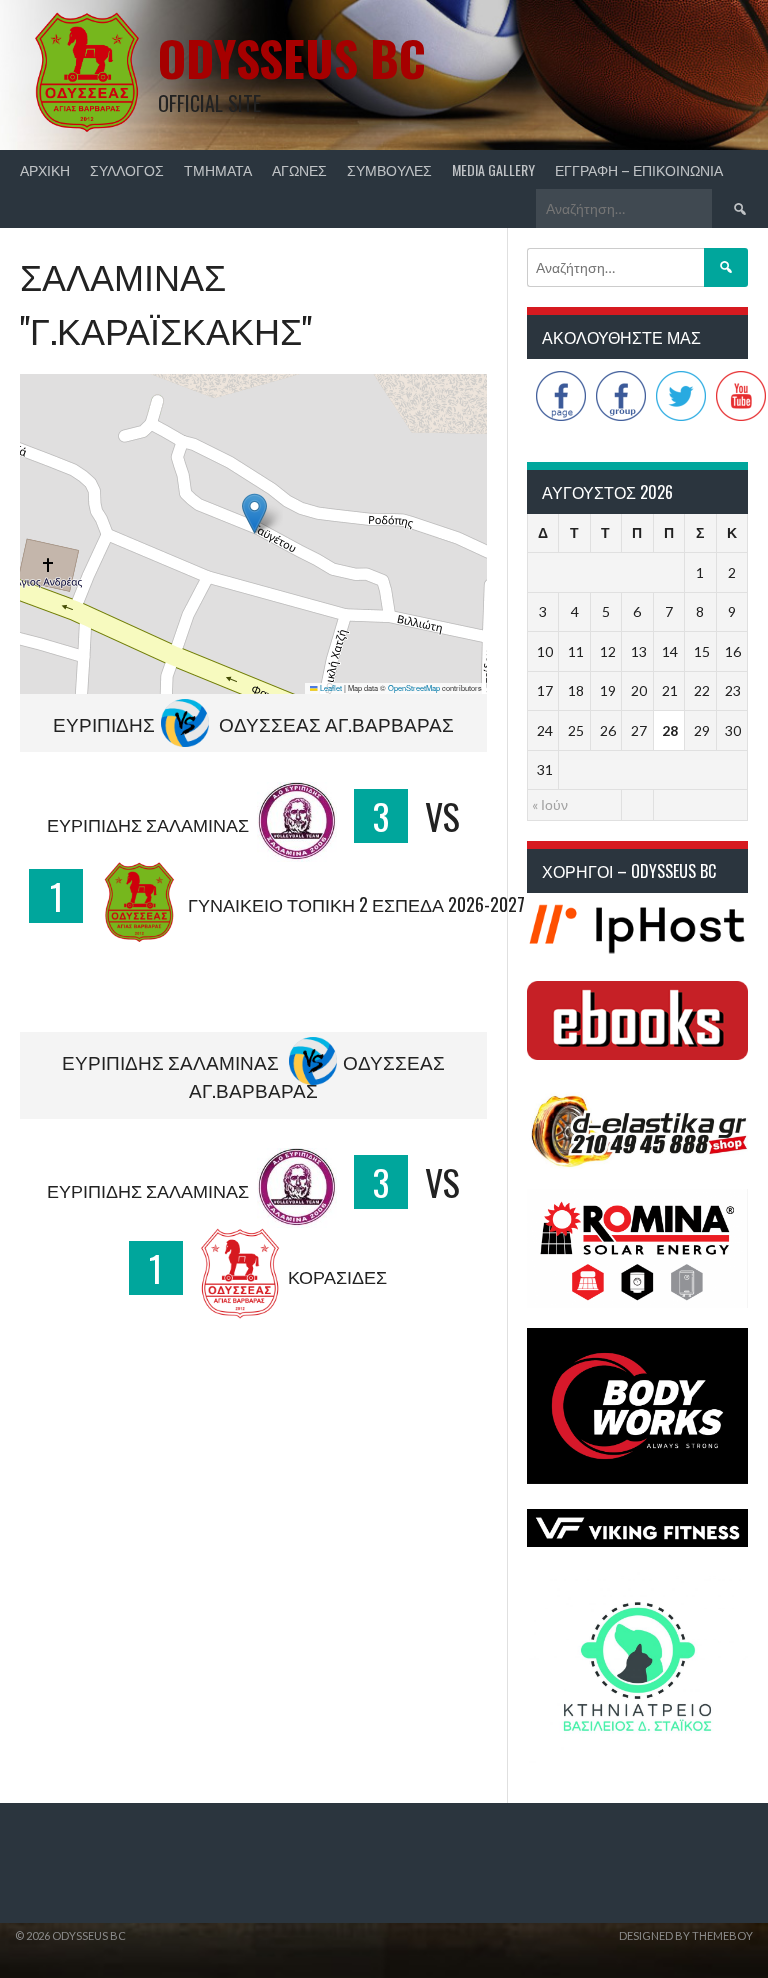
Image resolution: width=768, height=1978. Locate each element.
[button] (254, 513)
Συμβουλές (389, 169)
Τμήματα (218, 169)
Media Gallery (493, 169)
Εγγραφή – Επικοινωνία (639, 169)
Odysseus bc (292, 57)
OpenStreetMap (414, 687)
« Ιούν (550, 804)
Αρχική (45, 169)
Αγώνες (299, 169)
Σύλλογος (127, 169)
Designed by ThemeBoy (686, 1935)
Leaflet (330, 687)
